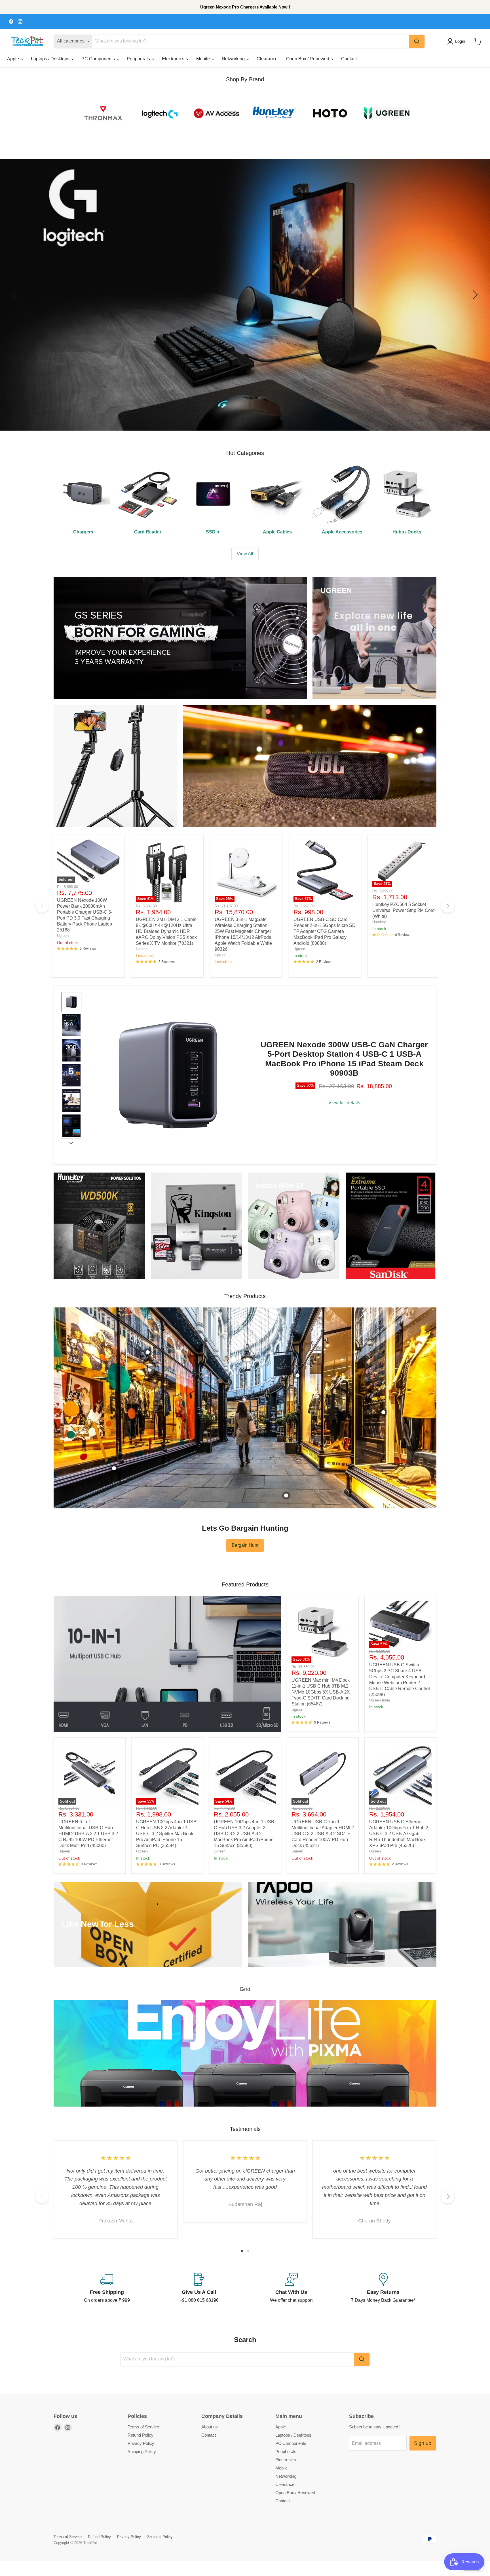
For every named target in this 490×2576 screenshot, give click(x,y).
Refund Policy (141, 2435)
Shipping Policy (142, 2451)
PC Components (99, 59)
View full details (344, 1103)
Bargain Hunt (245, 1545)
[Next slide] (71, 1143)
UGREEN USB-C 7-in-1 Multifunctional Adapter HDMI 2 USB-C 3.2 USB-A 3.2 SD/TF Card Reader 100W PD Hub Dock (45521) (323, 1834)
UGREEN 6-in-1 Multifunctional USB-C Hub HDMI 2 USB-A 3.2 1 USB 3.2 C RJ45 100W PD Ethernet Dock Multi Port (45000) (88, 1834)
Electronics (174, 59)
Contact (349, 59)
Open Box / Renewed (308, 59)
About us (210, 2427)
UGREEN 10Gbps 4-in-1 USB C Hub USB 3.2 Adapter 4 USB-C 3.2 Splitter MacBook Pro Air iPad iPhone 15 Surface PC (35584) (166, 1834)
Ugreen (63, 936)
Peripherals (139, 59)
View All (245, 554)
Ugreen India (380, 1700)
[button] (457, 41)
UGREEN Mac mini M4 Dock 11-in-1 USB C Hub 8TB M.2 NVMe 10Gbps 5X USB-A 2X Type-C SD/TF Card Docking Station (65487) (321, 1692)
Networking (234, 59)
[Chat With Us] (291, 2288)
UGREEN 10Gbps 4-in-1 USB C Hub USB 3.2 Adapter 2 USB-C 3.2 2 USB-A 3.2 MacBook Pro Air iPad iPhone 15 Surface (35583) (244, 1834)
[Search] (417, 41)
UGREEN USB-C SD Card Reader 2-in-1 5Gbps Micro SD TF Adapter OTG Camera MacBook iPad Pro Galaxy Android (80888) (325, 931)
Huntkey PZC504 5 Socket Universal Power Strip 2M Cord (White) (404, 910)
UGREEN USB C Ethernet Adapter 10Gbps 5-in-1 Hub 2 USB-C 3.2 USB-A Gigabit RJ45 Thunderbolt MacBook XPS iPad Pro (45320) (399, 1834)
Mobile (204, 59)
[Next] (448, 906)
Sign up (423, 2443)
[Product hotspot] (148, 1352)
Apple (14, 59)
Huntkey (379, 922)
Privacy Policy (141, 2443)
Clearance (267, 59)
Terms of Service (143, 2427)
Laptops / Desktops (51, 59)
